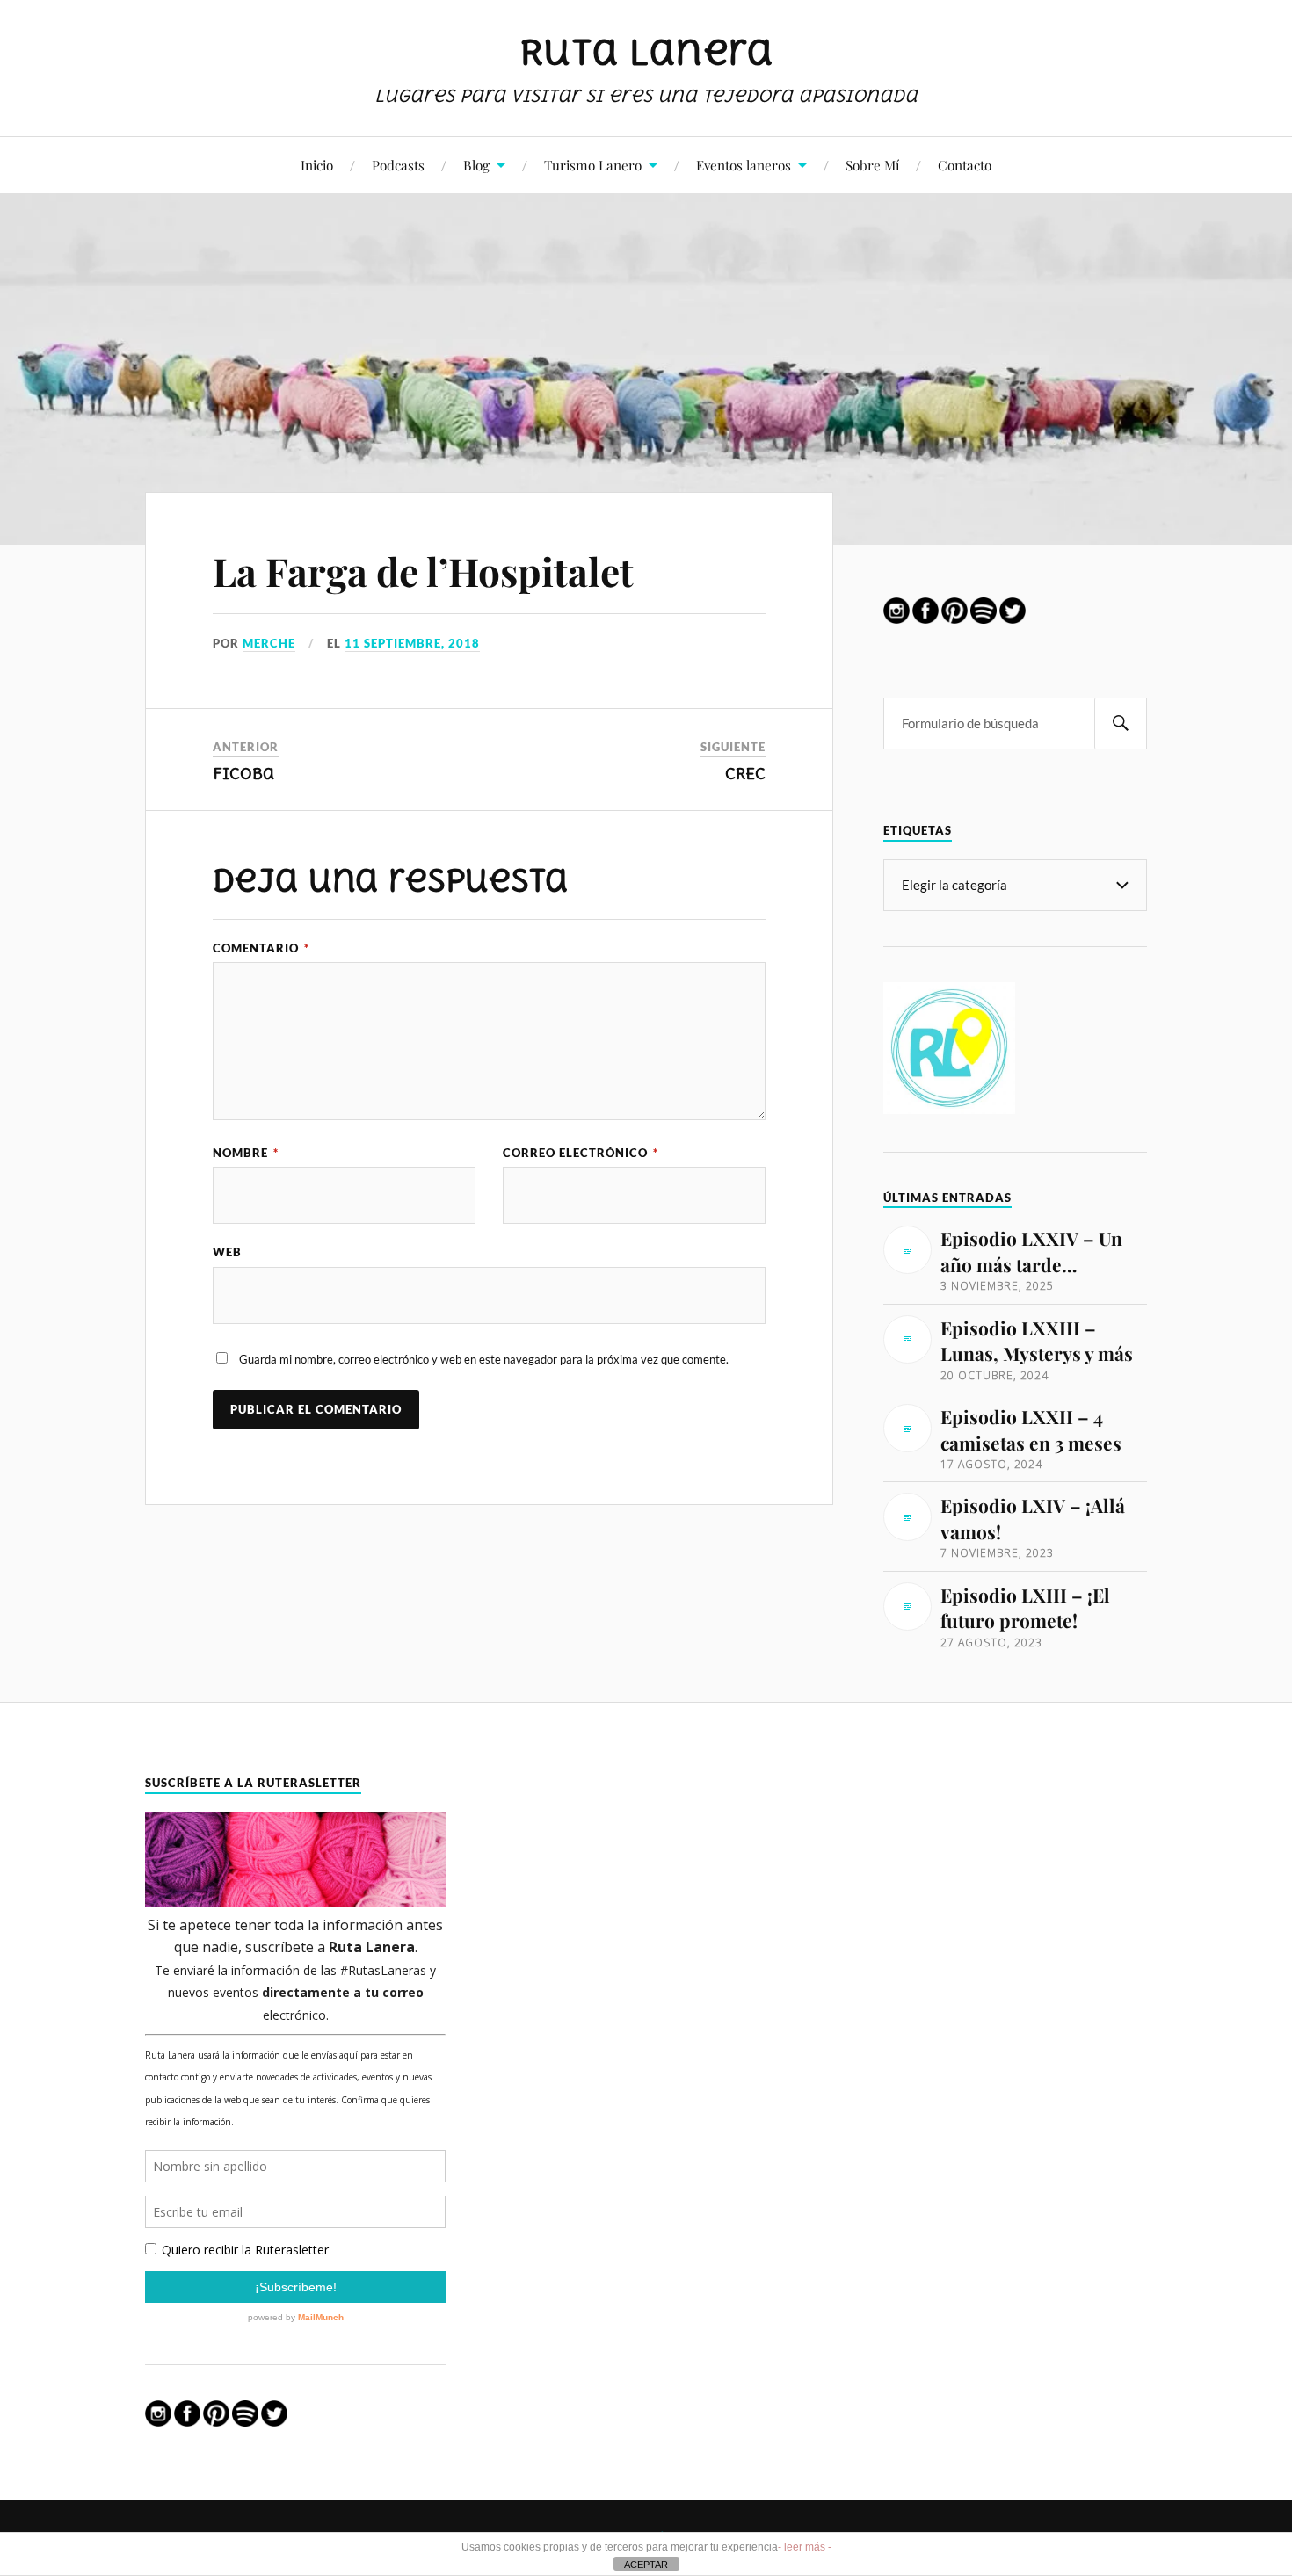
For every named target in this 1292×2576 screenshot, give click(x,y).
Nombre (246, 1153)
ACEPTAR (646, 2565)
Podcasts (398, 165)
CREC (745, 774)
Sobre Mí (872, 165)
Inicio (317, 165)
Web (227, 1252)
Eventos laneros (744, 165)
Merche (269, 643)
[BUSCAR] (1121, 724)
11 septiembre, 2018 (412, 643)
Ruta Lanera (646, 52)
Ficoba (244, 774)
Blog (476, 165)
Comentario (261, 948)
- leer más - (805, 2547)
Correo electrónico (581, 1153)
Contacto (965, 165)
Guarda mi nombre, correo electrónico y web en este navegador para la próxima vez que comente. (484, 1359)
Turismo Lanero (593, 165)
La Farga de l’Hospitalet (423, 571)
